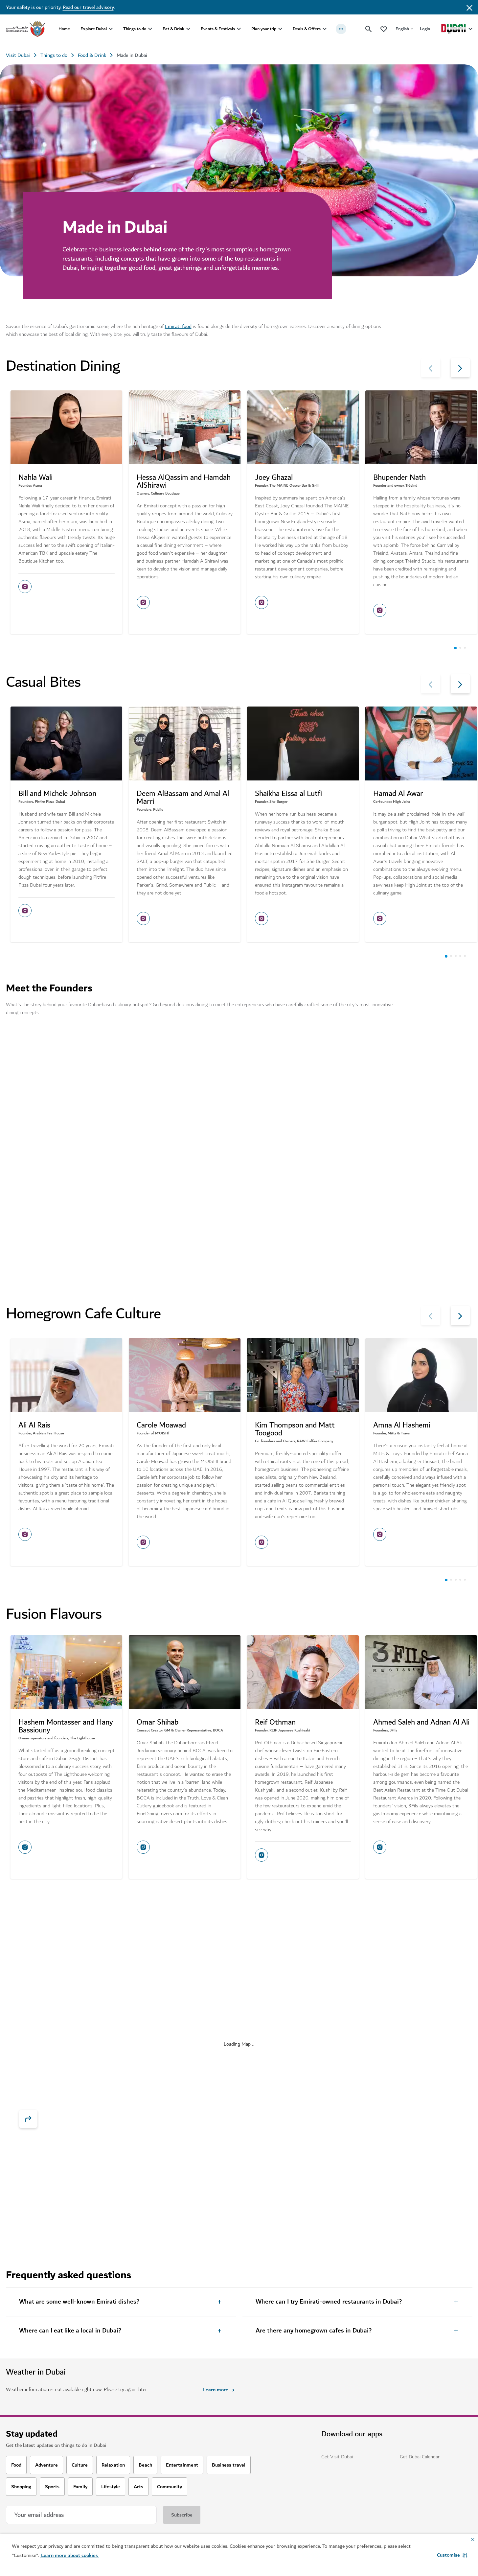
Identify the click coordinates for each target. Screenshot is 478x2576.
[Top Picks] (384, 29)
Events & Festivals (218, 29)
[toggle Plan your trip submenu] (280, 29)
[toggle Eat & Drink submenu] (188, 29)
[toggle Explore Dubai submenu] (111, 29)
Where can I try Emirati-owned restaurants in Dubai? (329, 2302)
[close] (106, 1978)
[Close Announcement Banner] (469, 7)
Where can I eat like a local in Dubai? (70, 2331)
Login (425, 29)
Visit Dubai (18, 55)
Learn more (50, 2028)
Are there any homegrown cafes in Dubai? (314, 2331)
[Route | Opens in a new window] (28, 2119)
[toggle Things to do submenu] (150, 29)
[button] (452, 2555)
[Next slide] (431, 368)
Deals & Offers (307, 29)
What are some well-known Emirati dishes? (79, 2302)
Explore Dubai (94, 29)
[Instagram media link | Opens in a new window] (25, 587)
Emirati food (178, 326)
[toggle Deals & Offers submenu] (325, 29)
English (402, 29)
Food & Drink (92, 55)
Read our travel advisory (88, 7)
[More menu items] (341, 29)
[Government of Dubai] (26, 29)
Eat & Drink (173, 29)
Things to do (135, 29)
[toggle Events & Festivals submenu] (239, 29)
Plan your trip (264, 29)
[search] (369, 29)
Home (64, 29)
